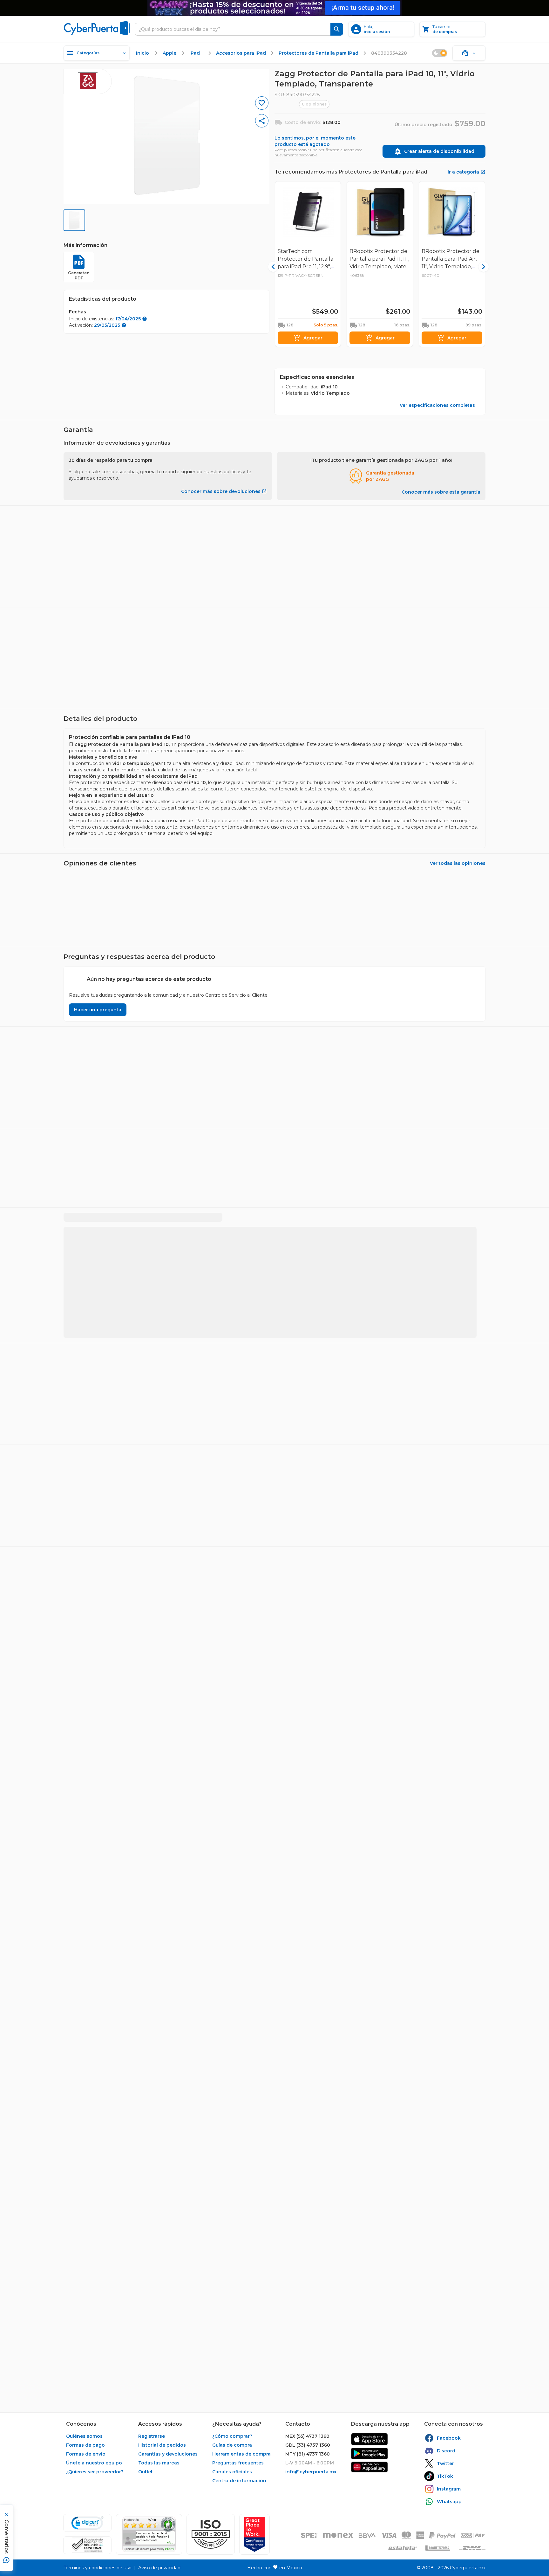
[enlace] (369, 2439)
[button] (211, 2534)
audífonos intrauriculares (286, 1216)
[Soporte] (469, 53)
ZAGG (282, 1268)
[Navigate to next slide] (483, 564)
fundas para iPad (195, 1216)
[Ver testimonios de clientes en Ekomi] (149, 2534)
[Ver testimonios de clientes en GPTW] (254, 2534)
